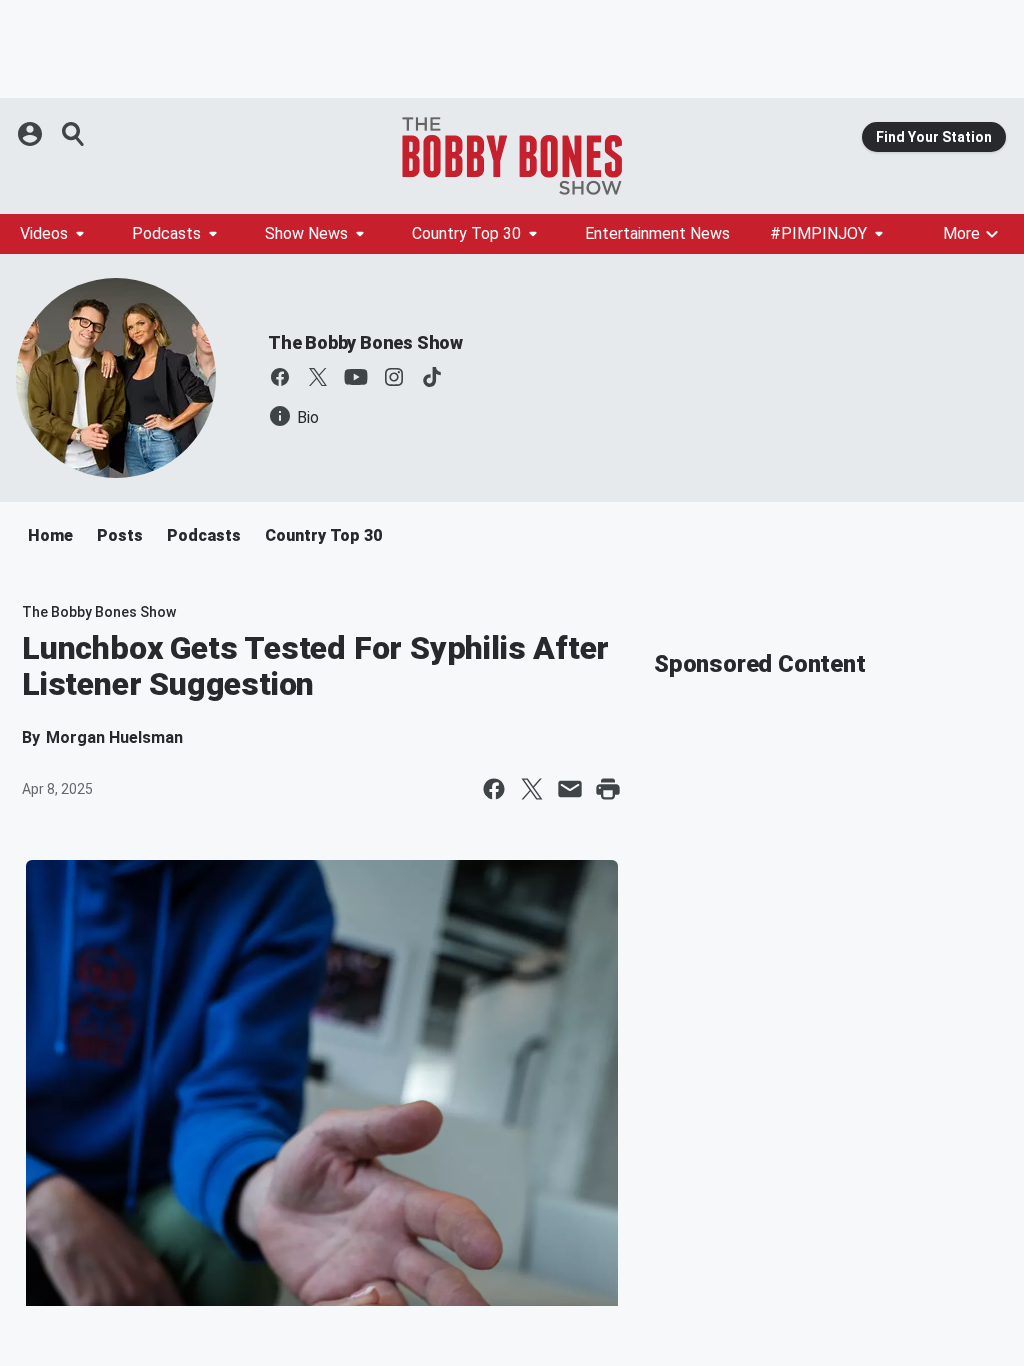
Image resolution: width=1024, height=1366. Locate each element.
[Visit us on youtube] (356, 377)
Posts (120, 535)
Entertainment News (657, 233)
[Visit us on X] (318, 377)
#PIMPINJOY (818, 233)
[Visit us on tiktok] (432, 377)
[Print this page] (608, 789)
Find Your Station (934, 137)
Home (50, 535)
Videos (44, 233)
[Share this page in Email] (570, 789)
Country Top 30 (466, 233)
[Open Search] (74, 134)
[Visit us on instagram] (394, 377)
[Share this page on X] (532, 789)
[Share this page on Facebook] (494, 789)
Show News (306, 233)
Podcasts (166, 233)
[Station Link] (512, 156)
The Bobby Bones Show (365, 342)
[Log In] (32, 134)
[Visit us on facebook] (280, 377)
